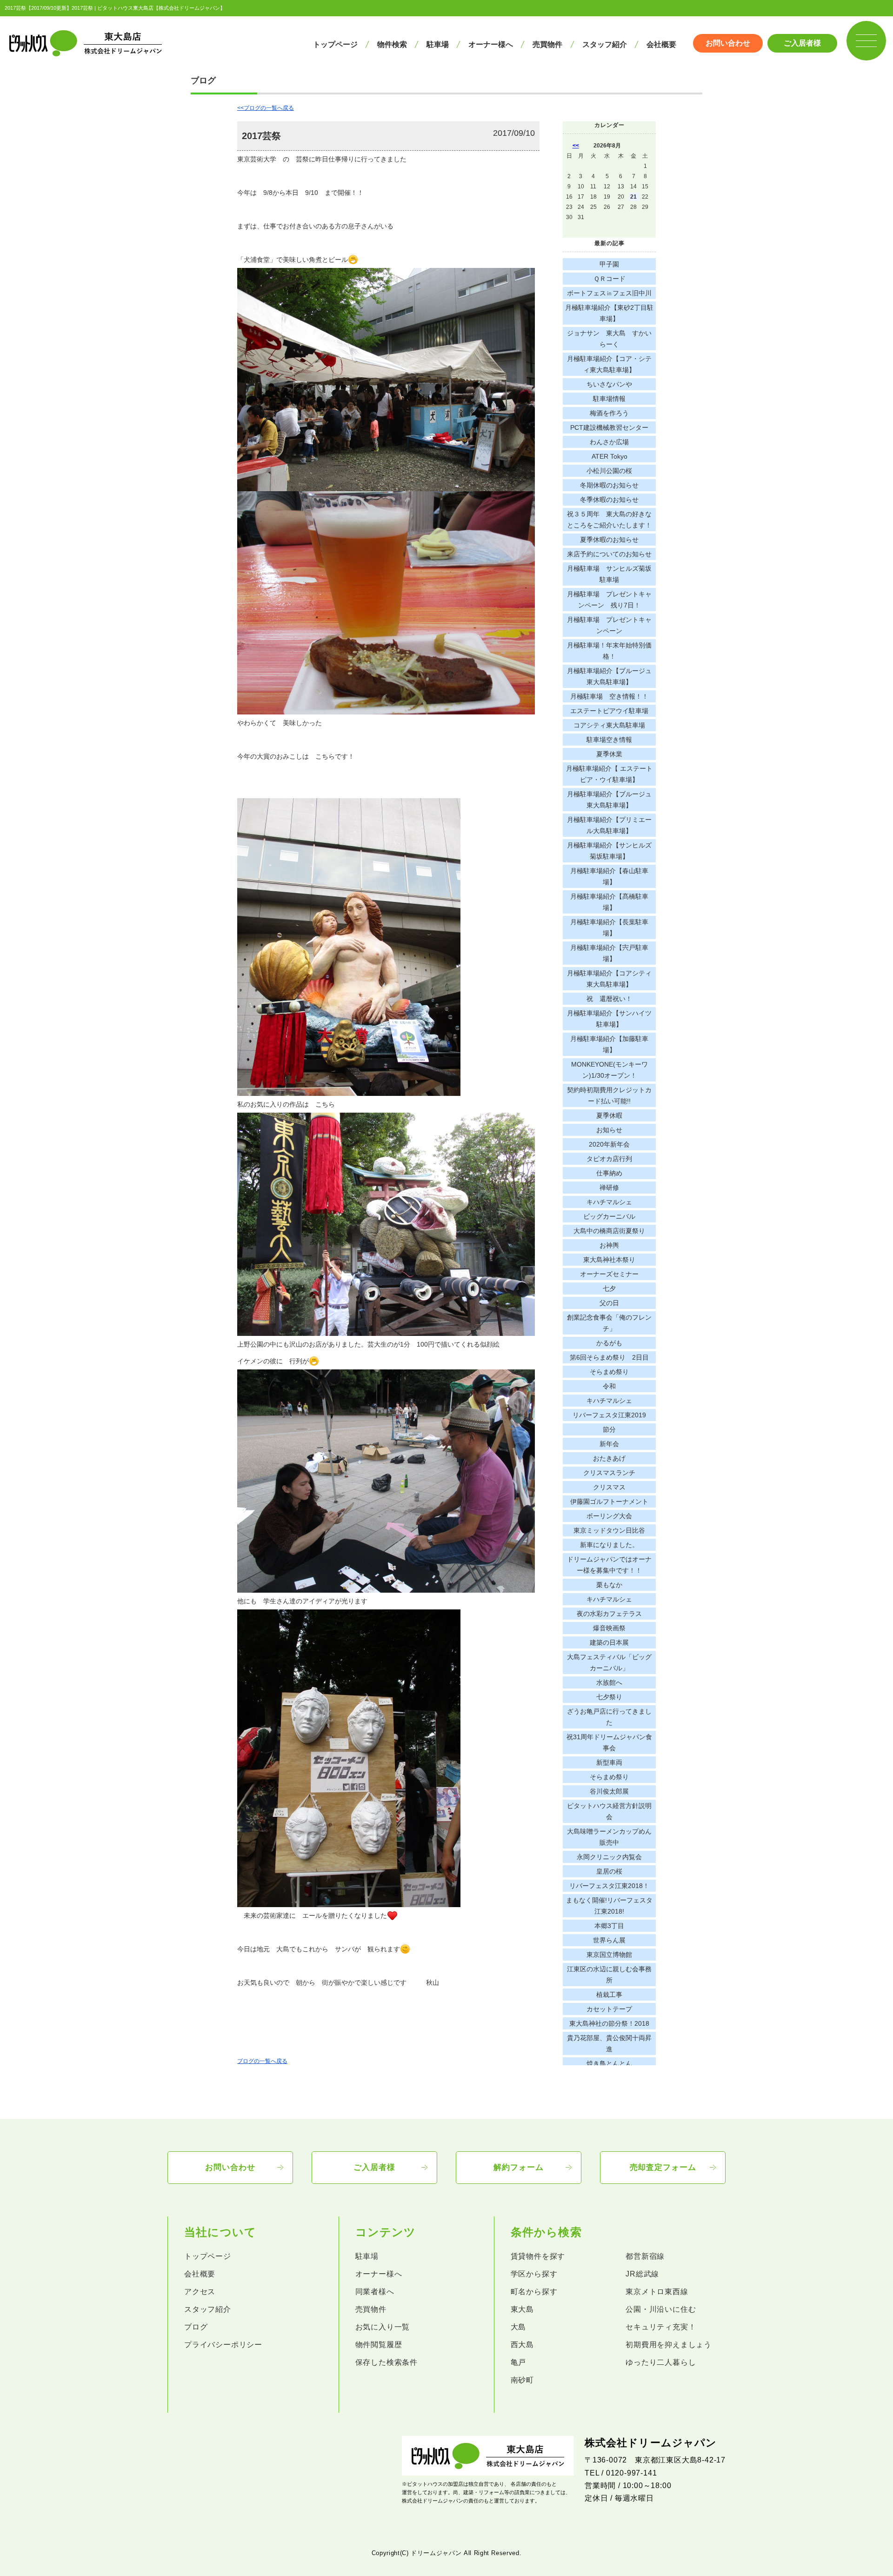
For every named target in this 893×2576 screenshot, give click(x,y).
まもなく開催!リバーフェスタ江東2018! (609, 1906)
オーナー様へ (491, 44)
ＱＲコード (610, 279)
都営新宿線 (645, 2256)
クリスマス (609, 1487)
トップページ (335, 44)
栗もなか (609, 1585)
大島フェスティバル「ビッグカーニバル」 (609, 1662)
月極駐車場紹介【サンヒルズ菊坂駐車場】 (609, 851)
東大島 (522, 2309)
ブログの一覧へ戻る (262, 2061)
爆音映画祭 (609, 1628)
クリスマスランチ (609, 1473)
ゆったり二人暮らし (661, 2362)
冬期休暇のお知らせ (609, 485)
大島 (519, 2327)
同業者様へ (375, 2292)
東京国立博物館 (609, 1955)
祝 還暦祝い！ (609, 999)
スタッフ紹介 (605, 44)
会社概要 (661, 44)
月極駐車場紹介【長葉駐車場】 (609, 928)
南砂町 (522, 2380)
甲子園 (609, 264)
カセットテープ (609, 2009)
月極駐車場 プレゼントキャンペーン (609, 625)
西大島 (522, 2345)
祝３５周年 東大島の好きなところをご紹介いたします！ (609, 520)
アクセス (200, 2292)
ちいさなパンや (609, 384)
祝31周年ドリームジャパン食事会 (609, 1742)
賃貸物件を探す (538, 2256)
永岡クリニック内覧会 (609, 1857)
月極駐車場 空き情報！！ (609, 696)
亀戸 (519, 2362)
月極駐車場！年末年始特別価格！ (609, 651)
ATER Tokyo (610, 456)
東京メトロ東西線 (657, 2292)
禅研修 (609, 1188)
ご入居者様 (802, 43)
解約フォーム (518, 2167)
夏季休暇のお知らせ (609, 540)
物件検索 (392, 44)
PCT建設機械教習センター (609, 427)
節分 (609, 1429)
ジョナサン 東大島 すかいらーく (609, 339)
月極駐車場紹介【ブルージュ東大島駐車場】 (609, 676)
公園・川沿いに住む (661, 2309)
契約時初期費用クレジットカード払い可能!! (609, 1095)
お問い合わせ (728, 43)
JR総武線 (642, 2274)
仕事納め (609, 1173)
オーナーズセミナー (609, 1274)
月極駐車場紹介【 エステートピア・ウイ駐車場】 (609, 774)
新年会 (609, 1444)
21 (633, 197)
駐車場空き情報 (609, 740)
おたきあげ (609, 1458)
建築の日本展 (609, 1642)
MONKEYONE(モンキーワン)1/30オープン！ (610, 1070)
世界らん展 (609, 1940)
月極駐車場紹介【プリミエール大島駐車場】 (609, 825)
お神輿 (609, 1245)
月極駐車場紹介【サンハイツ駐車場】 (609, 1019)
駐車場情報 (609, 399)
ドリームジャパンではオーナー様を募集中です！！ (609, 1565)
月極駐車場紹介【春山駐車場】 (609, 876)
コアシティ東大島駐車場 (609, 725)
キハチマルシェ (609, 1202)
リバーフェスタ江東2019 (609, 1415)
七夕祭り (609, 1697)
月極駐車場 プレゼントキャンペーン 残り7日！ (609, 600)
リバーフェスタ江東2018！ (609, 1886)
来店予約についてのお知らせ (609, 554)
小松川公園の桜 (609, 471)
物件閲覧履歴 (379, 2345)
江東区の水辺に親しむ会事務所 (609, 1975)
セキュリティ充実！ (661, 2327)
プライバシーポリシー (223, 2345)
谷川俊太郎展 (609, 1791)
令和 (609, 1386)
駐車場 (438, 44)
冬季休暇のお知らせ (609, 500)
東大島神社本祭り (609, 1260)
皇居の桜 (609, 1871)
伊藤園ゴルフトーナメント (609, 1502)
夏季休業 (609, 754)
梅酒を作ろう (609, 413)
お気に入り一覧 (383, 2327)
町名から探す (534, 2292)
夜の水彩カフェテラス (609, 1614)
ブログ (196, 2327)
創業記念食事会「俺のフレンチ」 (609, 1323)
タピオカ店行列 (609, 1159)
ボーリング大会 (609, 1516)
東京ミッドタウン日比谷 (609, 1530)
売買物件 (547, 44)
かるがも (609, 1343)
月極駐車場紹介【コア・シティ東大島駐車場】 (609, 364)
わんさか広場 (609, 442)
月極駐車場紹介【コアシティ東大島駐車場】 (609, 979)
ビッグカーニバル (609, 1216)
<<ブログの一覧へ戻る (266, 108)
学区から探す (534, 2274)
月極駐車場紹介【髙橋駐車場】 (609, 902)
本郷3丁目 (609, 1926)
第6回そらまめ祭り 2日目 (609, 1357)
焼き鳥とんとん (609, 2063)
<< (576, 146)
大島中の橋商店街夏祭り (609, 1231)
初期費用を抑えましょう (669, 2345)
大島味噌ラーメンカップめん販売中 (609, 1837)
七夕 (609, 1288)
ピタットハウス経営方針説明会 (609, 1811)
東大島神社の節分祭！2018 (609, 2023)
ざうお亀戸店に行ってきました (609, 1717)
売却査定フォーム (663, 2167)
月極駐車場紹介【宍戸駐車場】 (609, 953)
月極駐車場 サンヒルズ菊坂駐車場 (609, 574)
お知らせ (609, 1130)
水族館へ (609, 1682)
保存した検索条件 (387, 2362)
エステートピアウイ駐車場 (609, 711)
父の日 (609, 1303)
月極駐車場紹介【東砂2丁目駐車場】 (609, 313)
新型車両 (609, 1762)
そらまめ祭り (609, 1372)
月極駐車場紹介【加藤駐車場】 (609, 1044)
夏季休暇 (609, 1115)
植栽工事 (609, 1995)
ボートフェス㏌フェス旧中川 (609, 293)
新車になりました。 (609, 1545)
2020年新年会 (609, 1144)
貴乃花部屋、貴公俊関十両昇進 (609, 2043)
